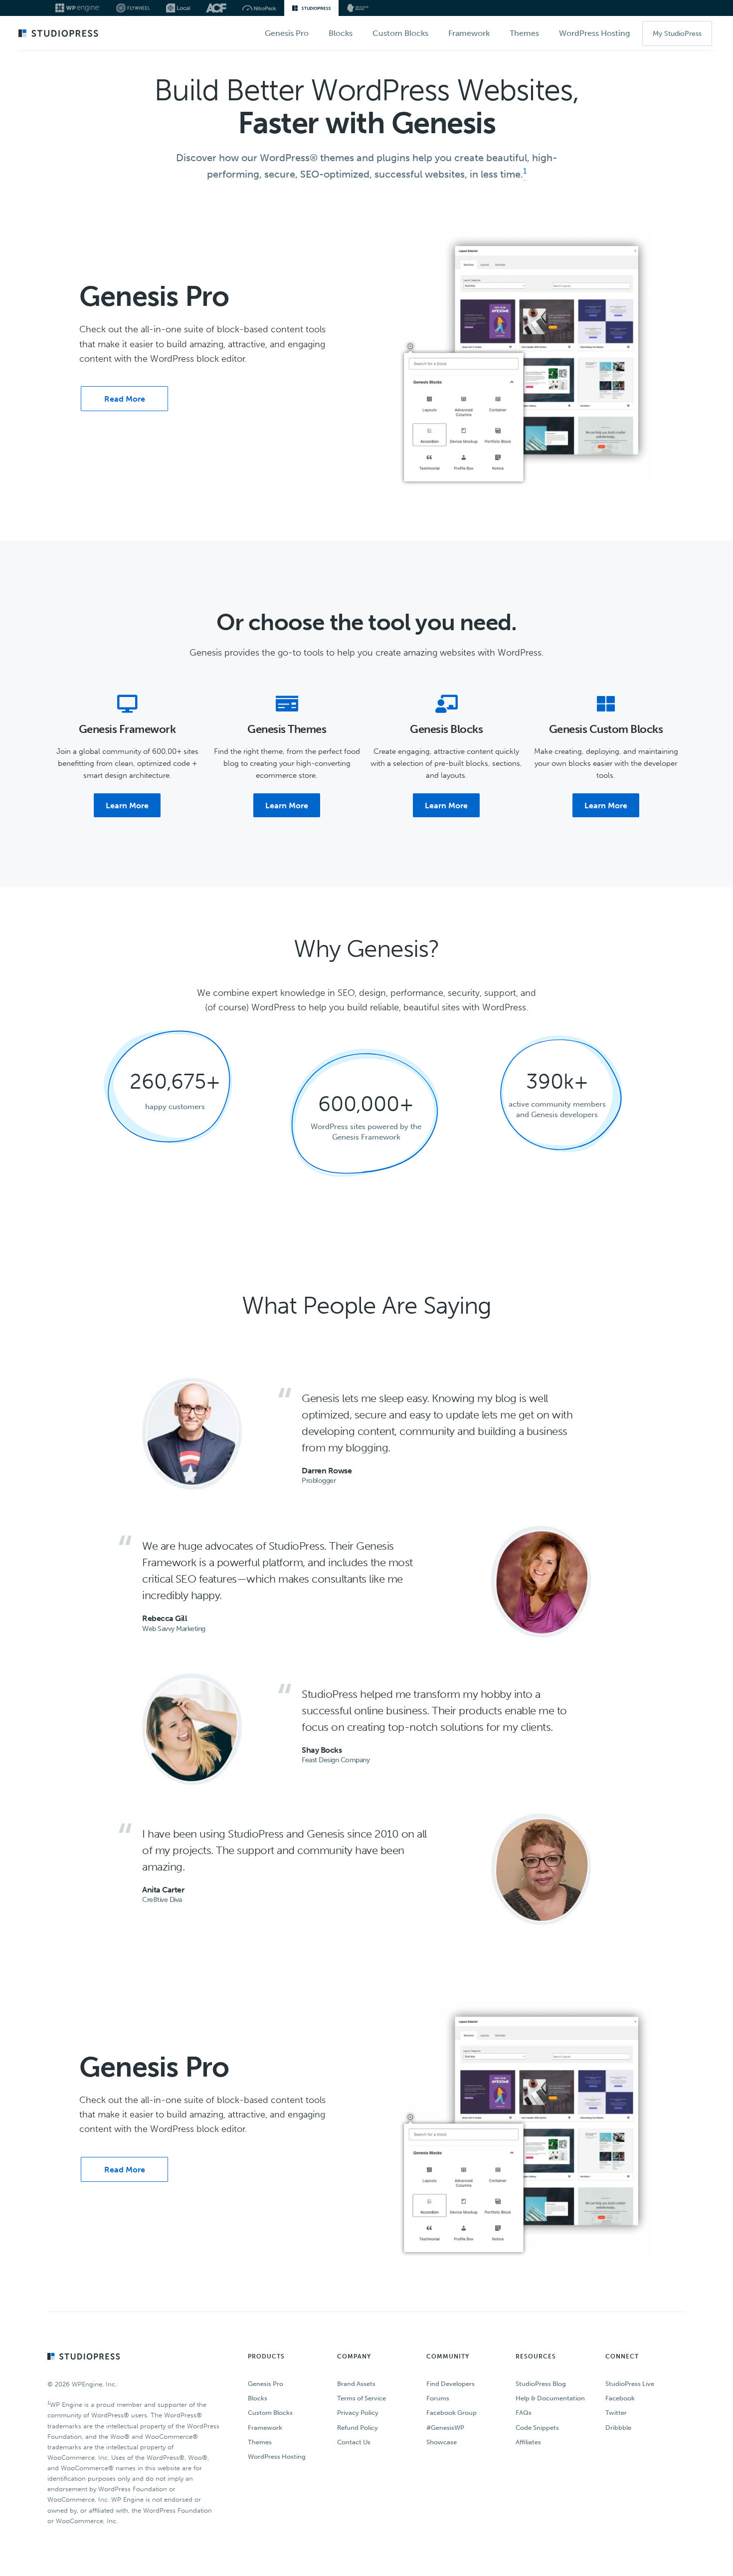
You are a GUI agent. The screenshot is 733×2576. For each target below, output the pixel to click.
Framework (265, 2427)
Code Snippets (537, 2427)
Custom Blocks (270, 2413)
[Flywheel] (133, 8)
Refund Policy (358, 2427)
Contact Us (354, 2442)
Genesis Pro (266, 2384)
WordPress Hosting (277, 2457)
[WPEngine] (78, 8)
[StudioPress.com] (60, 34)
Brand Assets (356, 2384)
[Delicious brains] (358, 8)
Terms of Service (362, 2398)
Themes (260, 2442)
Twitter (616, 2413)
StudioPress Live (630, 2384)
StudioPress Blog (541, 2384)
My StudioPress (677, 34)
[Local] (178, 8)
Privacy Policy (358, 2413)
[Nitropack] (259, 8)
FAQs (524, 2413)
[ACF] (216, 8)
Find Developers (451, 2384)
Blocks (258, 2398)
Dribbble (618, 2427)
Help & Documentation (550, 2398)
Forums (438, 2398)
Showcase (442, 2442)
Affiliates (528, 2442)
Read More (125, 399)
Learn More (127, 806)
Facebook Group (452, 2413)
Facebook (620, 2398)
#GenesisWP (445, 2427)
